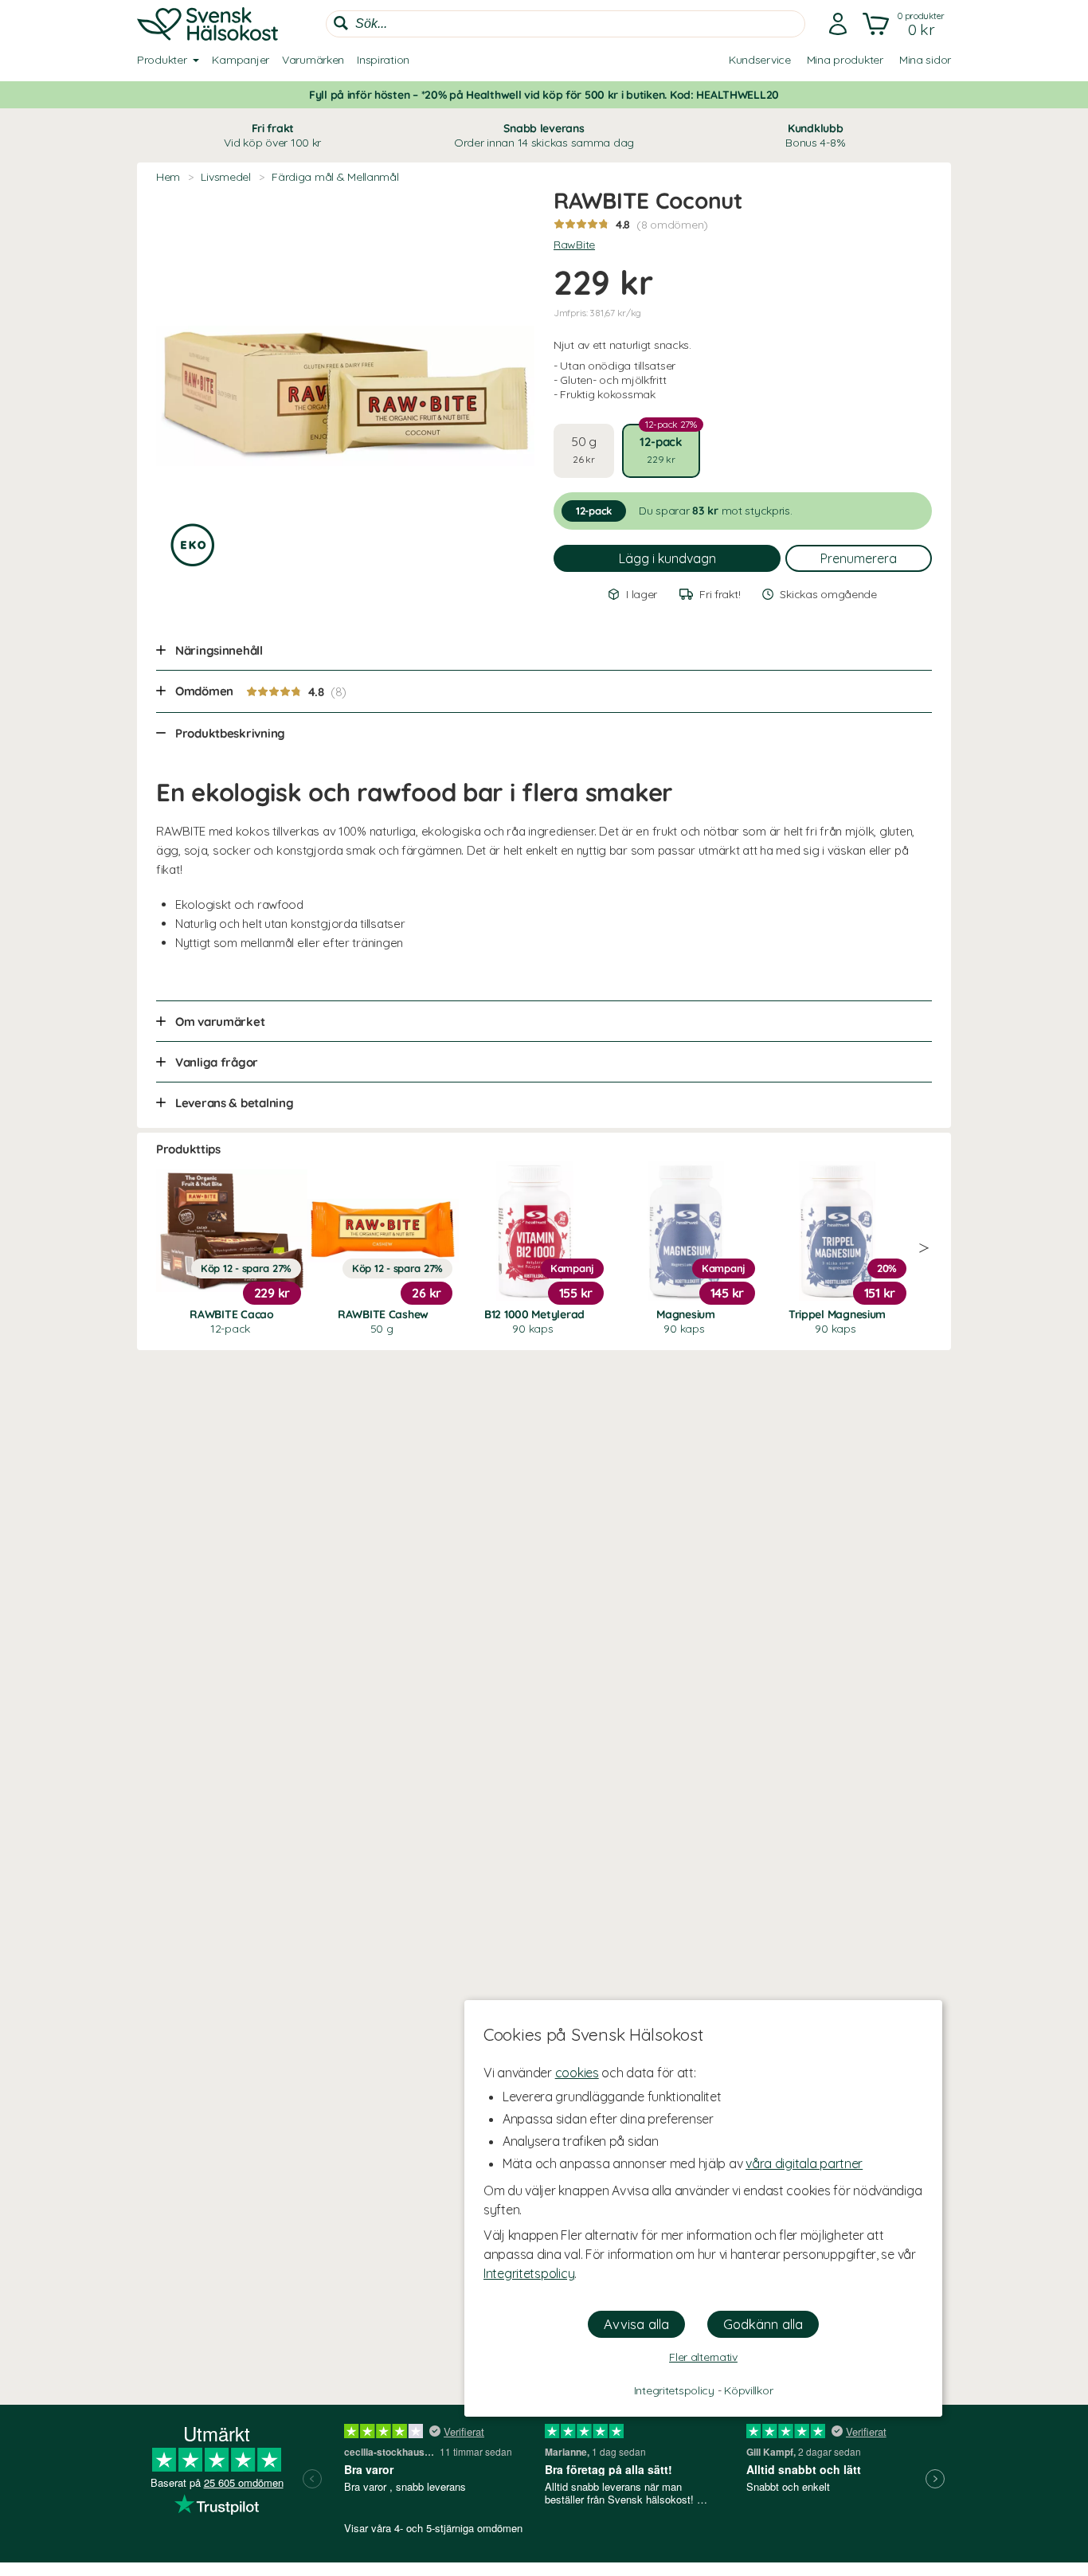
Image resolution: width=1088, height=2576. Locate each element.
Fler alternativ (703, 2357)
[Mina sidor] (838, 24)
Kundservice (760, 60)
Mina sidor (925, 60)
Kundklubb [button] (815, 135)
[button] (905, 24)
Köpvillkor (748, 2390)
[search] (566, 24)
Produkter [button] (162, 60)
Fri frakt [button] (272, 135)
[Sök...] (341, 23)
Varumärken (313, 60)
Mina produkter (845, 60)
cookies (577, 2073)
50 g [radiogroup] (584, 450)
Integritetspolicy (529, 2273)
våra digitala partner (804, 2163)
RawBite (574, 245)
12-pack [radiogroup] (668, 444)
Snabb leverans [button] (544, 135)
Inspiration (383, 60)
